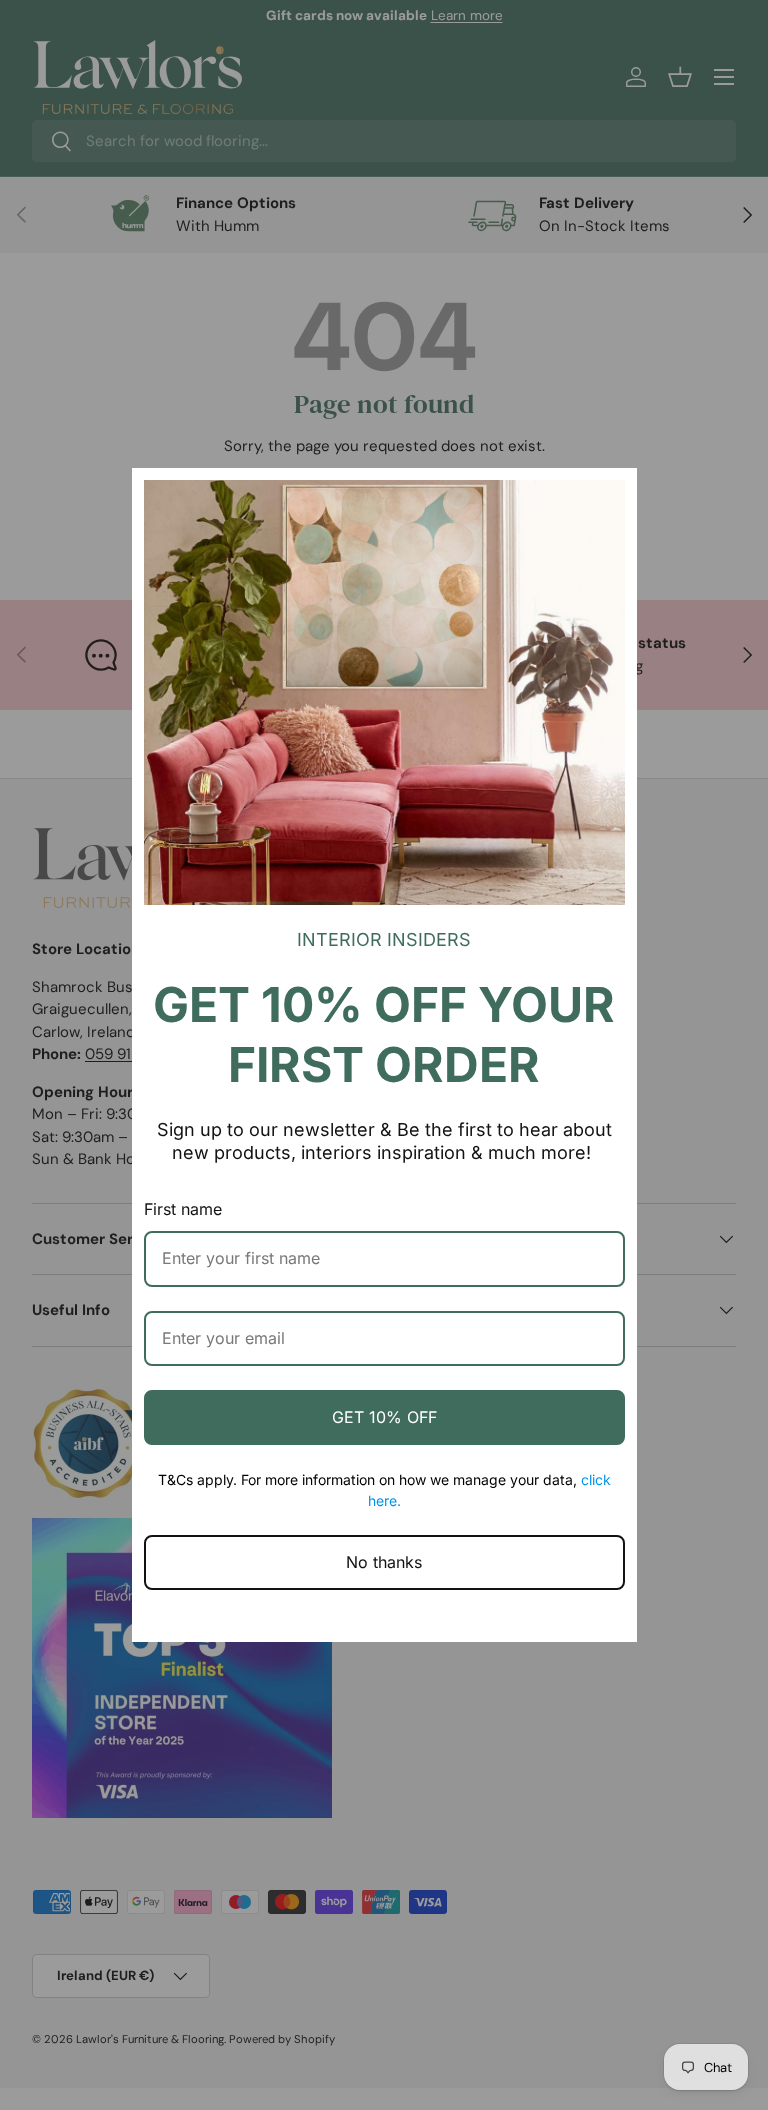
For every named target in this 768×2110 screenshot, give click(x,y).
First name (183, 1209)
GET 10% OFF (384, 1417)
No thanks (384, 1562)
